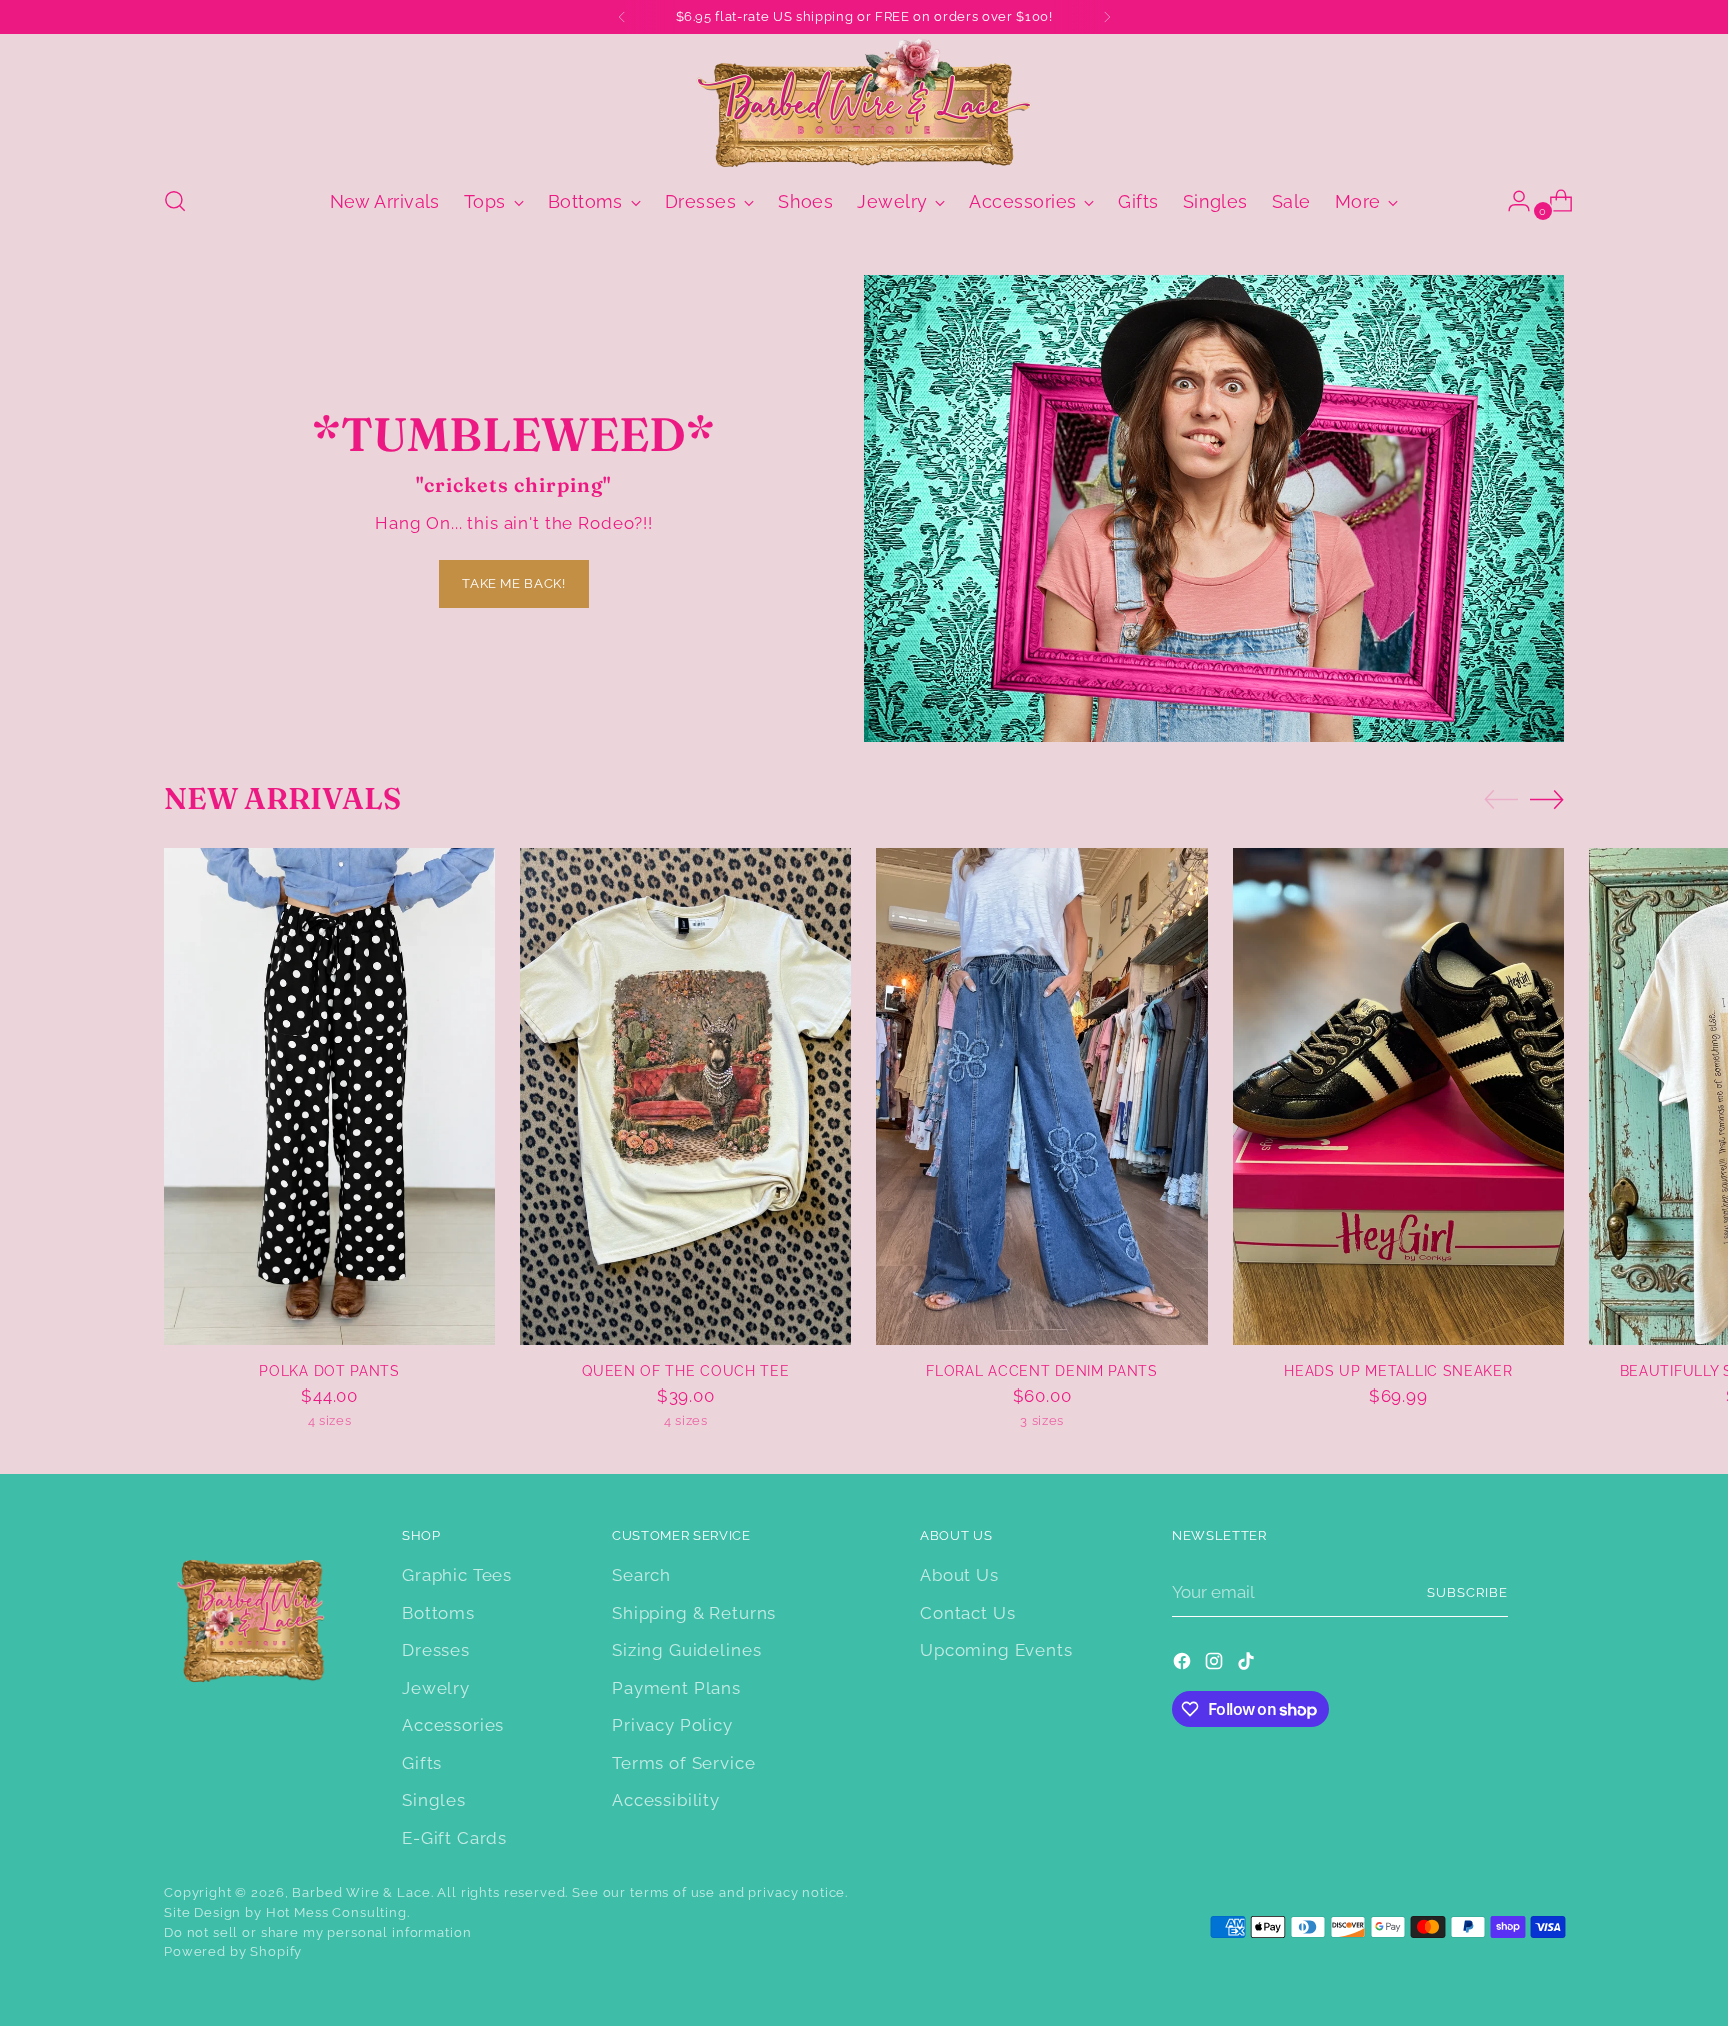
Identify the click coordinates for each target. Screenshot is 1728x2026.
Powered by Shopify (233, 1951)
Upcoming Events (996, 1650)
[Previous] (622, 17)
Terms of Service (684, 1763)
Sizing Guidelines (686, 1650)
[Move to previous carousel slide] (1501, 800)
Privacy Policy (672, 1725)
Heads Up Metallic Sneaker (1398, 1371)
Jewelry (436, 1688)
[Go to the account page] (1511, 201)
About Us (959, 1575)
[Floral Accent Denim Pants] (1041, 1096)
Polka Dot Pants (329, 1371)
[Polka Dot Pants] (329, 1096)
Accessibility (666, 1800)
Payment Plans (676, 1688)
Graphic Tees (457, 1575)
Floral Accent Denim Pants (1041, 1371)
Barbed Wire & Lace (361, 1892)
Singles (434, 1800)
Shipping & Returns (694, 1613)
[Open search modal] (175, 201)
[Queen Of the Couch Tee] (685, 1096)
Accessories (453, 1725)
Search (641, 1575)
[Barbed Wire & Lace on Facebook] (1184, 1665)
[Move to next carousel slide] (1547, 799)
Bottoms (438, 1613)
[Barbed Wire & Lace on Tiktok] (1248, 1665)
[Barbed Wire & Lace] (864, 102)
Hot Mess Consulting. (338, 1912)
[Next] (1107, 17)
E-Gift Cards (454, 1838)
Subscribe (1467, 1592)
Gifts (422, 1763)
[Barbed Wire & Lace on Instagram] (1216, 1665)
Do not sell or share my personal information (317, 1932)
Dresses (436, 1650)
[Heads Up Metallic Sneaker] (1398, 1096)
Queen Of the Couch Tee (685, 1371)
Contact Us (968, 1613)
